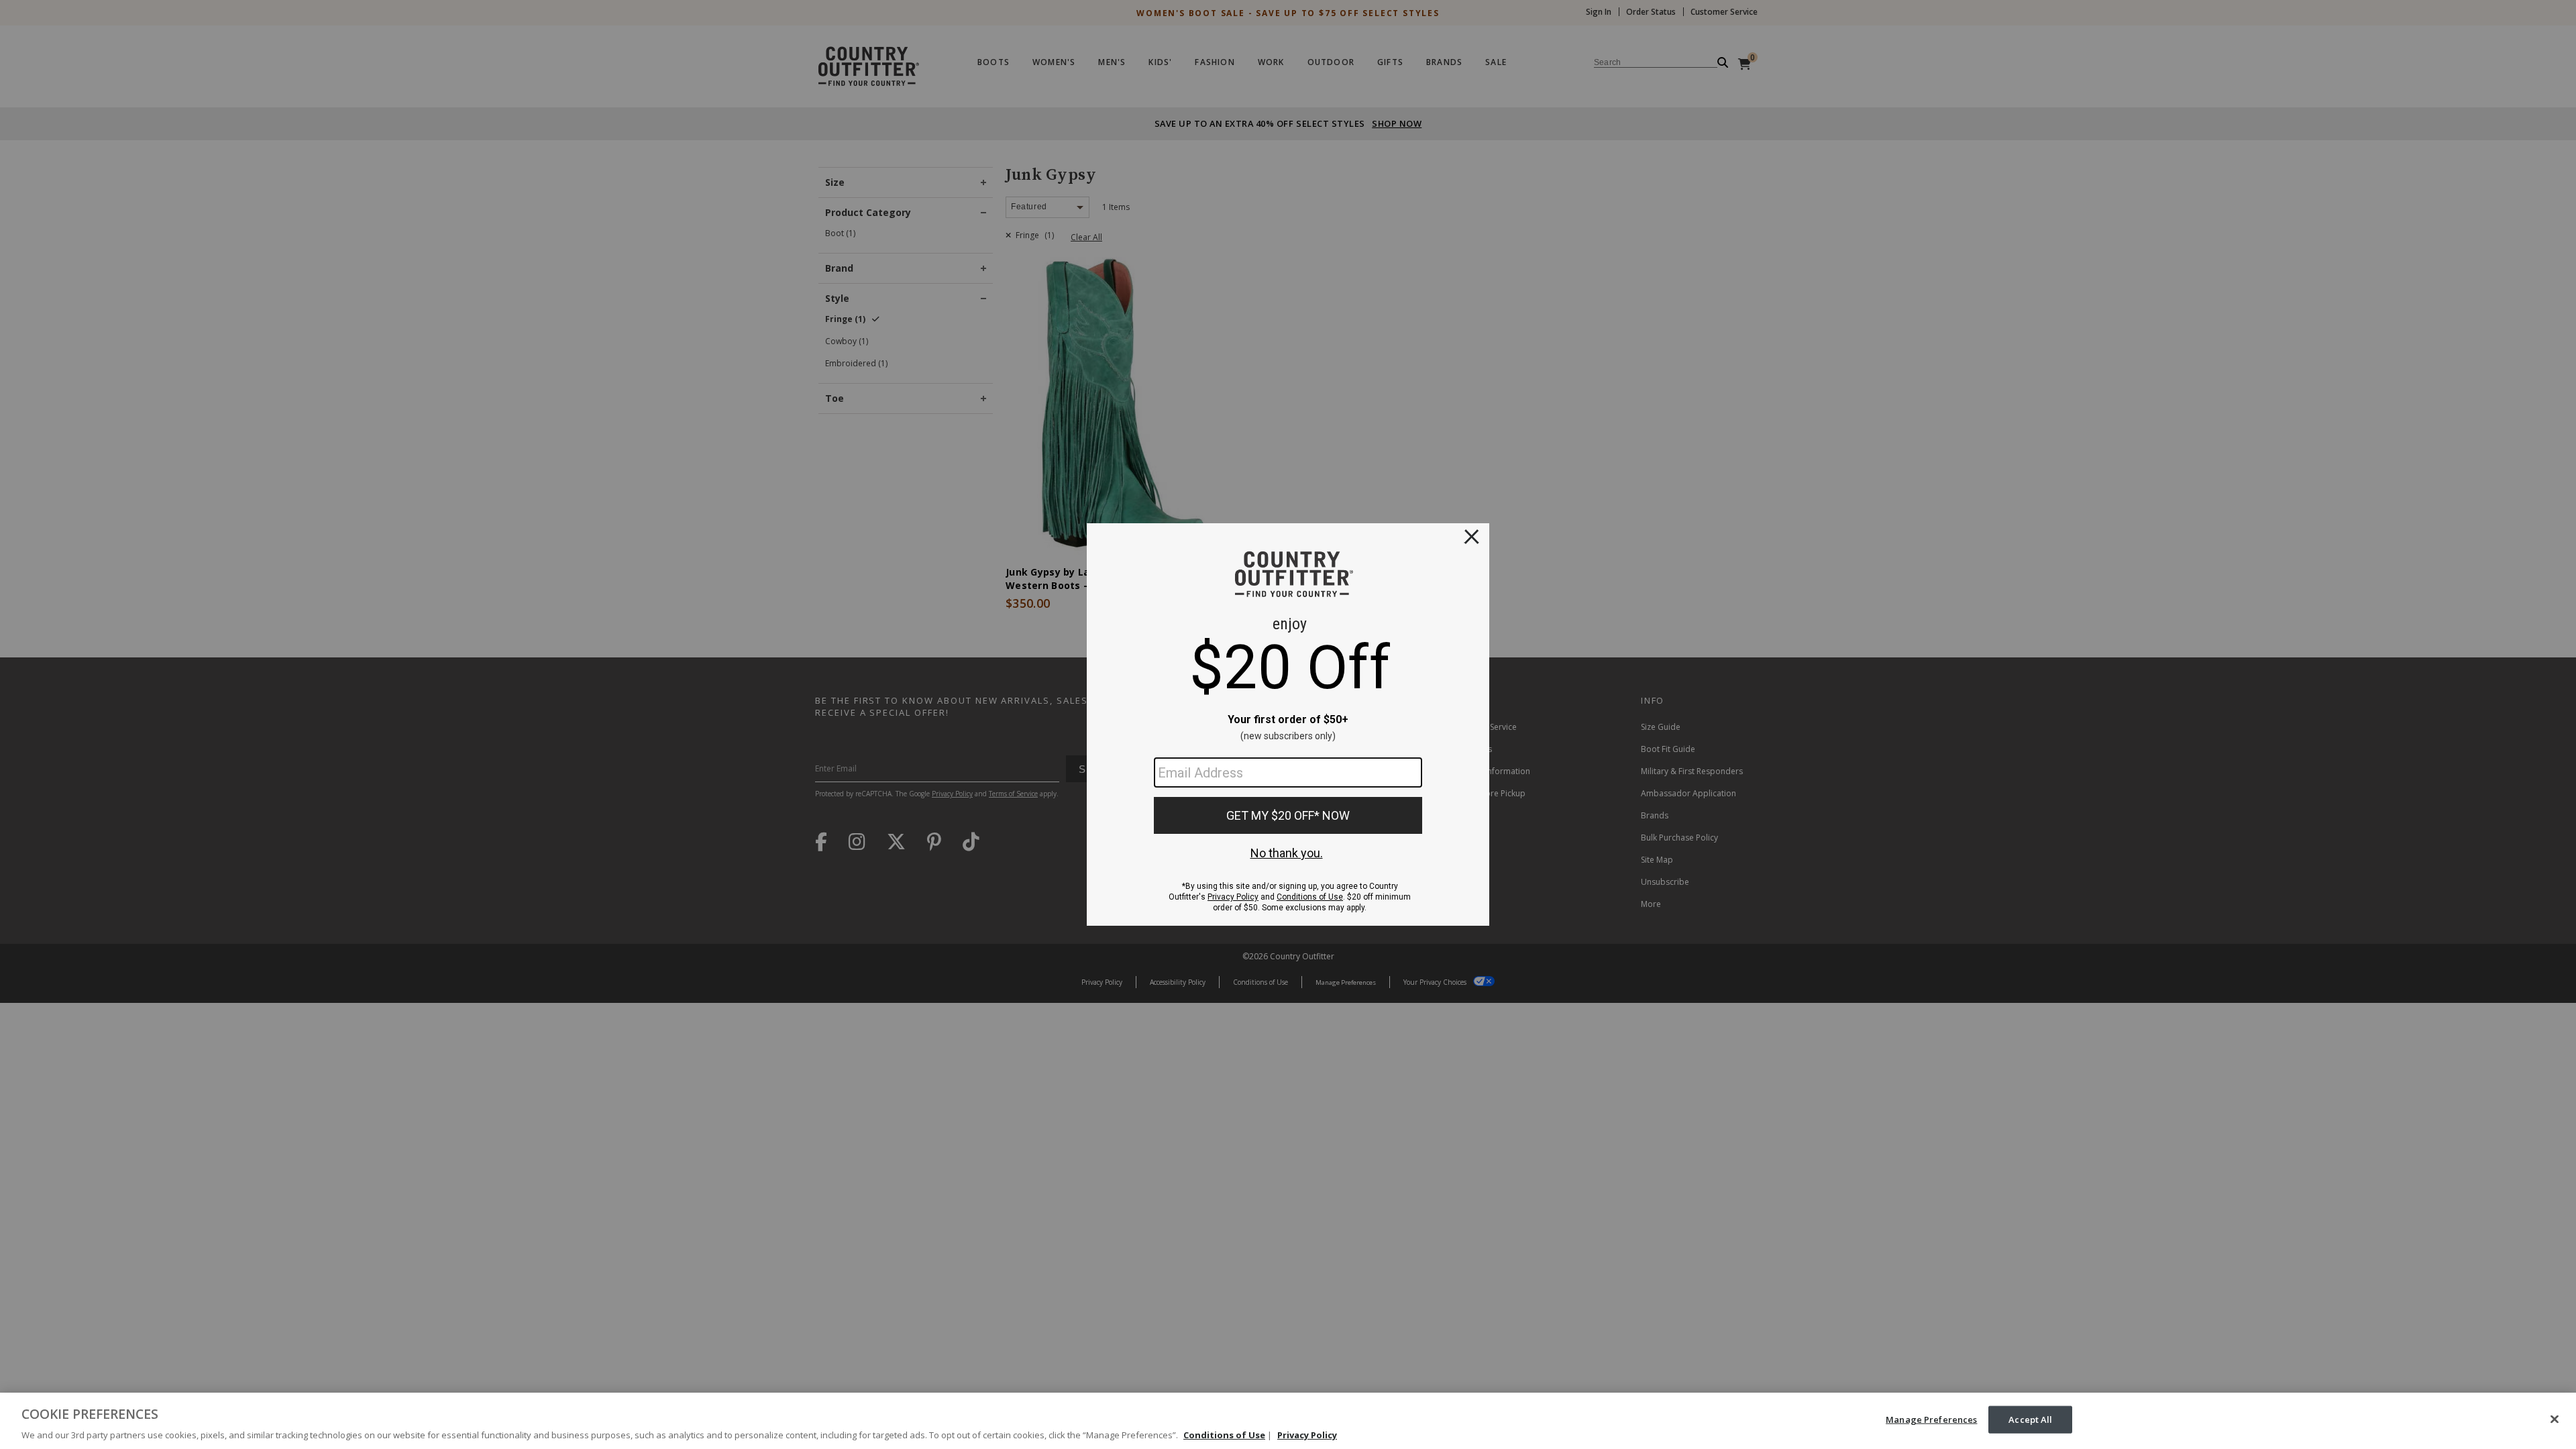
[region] (1288, 1421)
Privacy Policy (1307, 1435)
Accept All (2030, 1419)
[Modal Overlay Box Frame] (1288, 724)
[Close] (2555, 1419)
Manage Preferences (1931, 1419)
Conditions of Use (1224, 1435)
